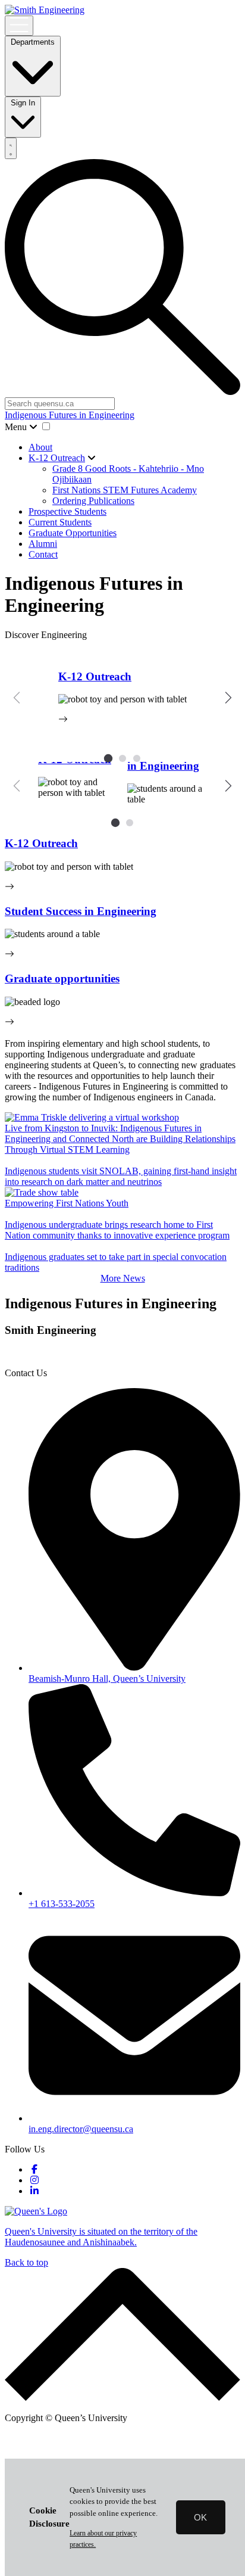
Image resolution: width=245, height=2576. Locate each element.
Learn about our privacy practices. (103, 2539)
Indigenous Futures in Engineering (70, 415)
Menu (17, 427)
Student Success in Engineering (81, 911)
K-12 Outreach (57, 458)
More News (123, 1278)
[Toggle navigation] (19, 26)
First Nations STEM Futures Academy (125, 490)
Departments (33, 42)
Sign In (23, 103)
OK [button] (200, 2517)
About (40, 447)
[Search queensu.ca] (122, 392)
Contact (43, 554)
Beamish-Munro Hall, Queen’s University (107, 1679)
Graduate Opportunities (73, 533)
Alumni (43, 544)
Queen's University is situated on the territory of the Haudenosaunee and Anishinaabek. (101, 2237)
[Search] (11, 148)
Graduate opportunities (62, 979)
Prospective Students (67, 511)
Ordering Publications (93, 501)
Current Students (60, 522)
